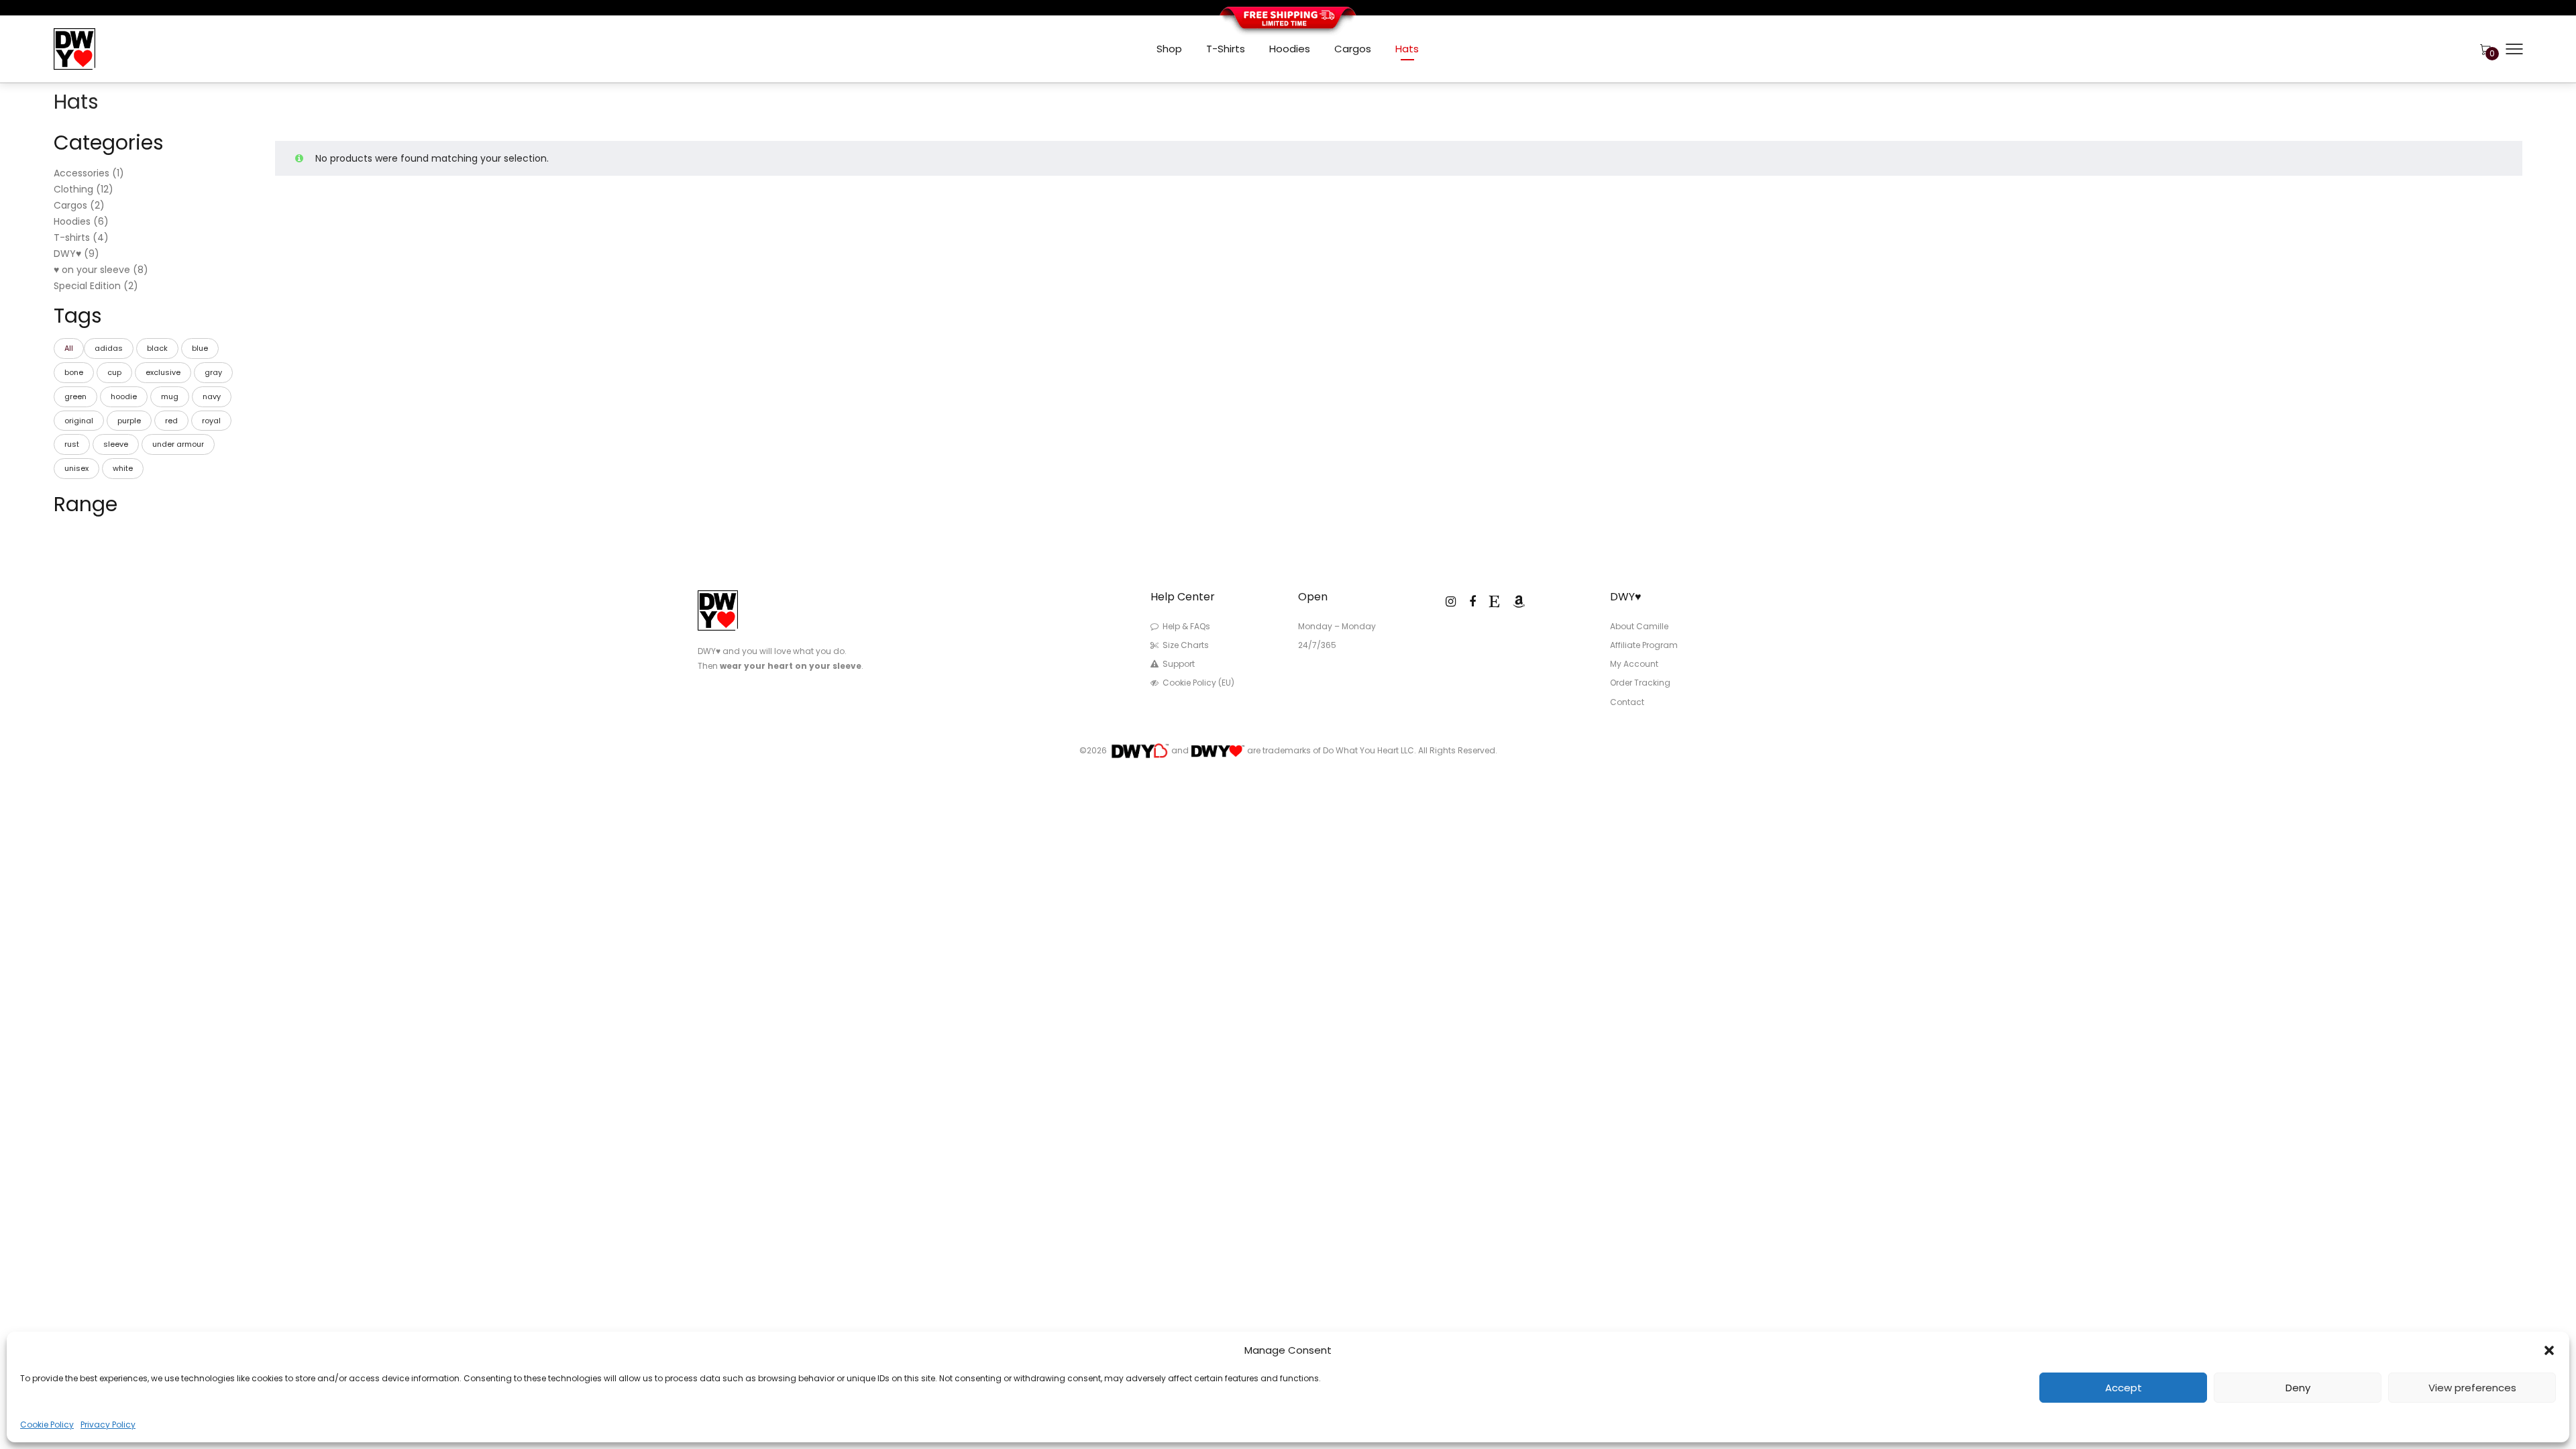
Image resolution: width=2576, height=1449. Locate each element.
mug (170, 396)
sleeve (116, 444)
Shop (1169, 49)
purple (129, 421)
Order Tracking (1640, 683)
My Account (1634, 664)
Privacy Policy (108, 1425)
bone (74, 372)
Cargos (1353, 49)
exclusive (163, 372)
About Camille (1639, 626)
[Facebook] (1472, 601)
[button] (2549, 1350)
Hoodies (1290, 49)
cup (114, 372)
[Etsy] (1494, 601)
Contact (1627, 702)
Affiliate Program (1644, 645)
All (69, 348)
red (171, 421)
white (123, 468)
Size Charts (1186, 645)
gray (213, 372)
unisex (76, 468)
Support (1179, 664)
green (75, 396)
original (79, 421)
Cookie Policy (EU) (1198, 683)
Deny (2298, 1388)
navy (212, 396)
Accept (2124, 1388)
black (157, 348)
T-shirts (1226, 49)
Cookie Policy (47, 1425)
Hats (1407, 49)
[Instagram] (1451, 601)
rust (72, 444)
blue (200, 348)
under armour (178, 444)
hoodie (124, 396)
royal (211, 421)
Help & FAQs (1186, 626)
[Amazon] (1519, 601)
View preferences (2472, 1388)
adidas (109, 348)
